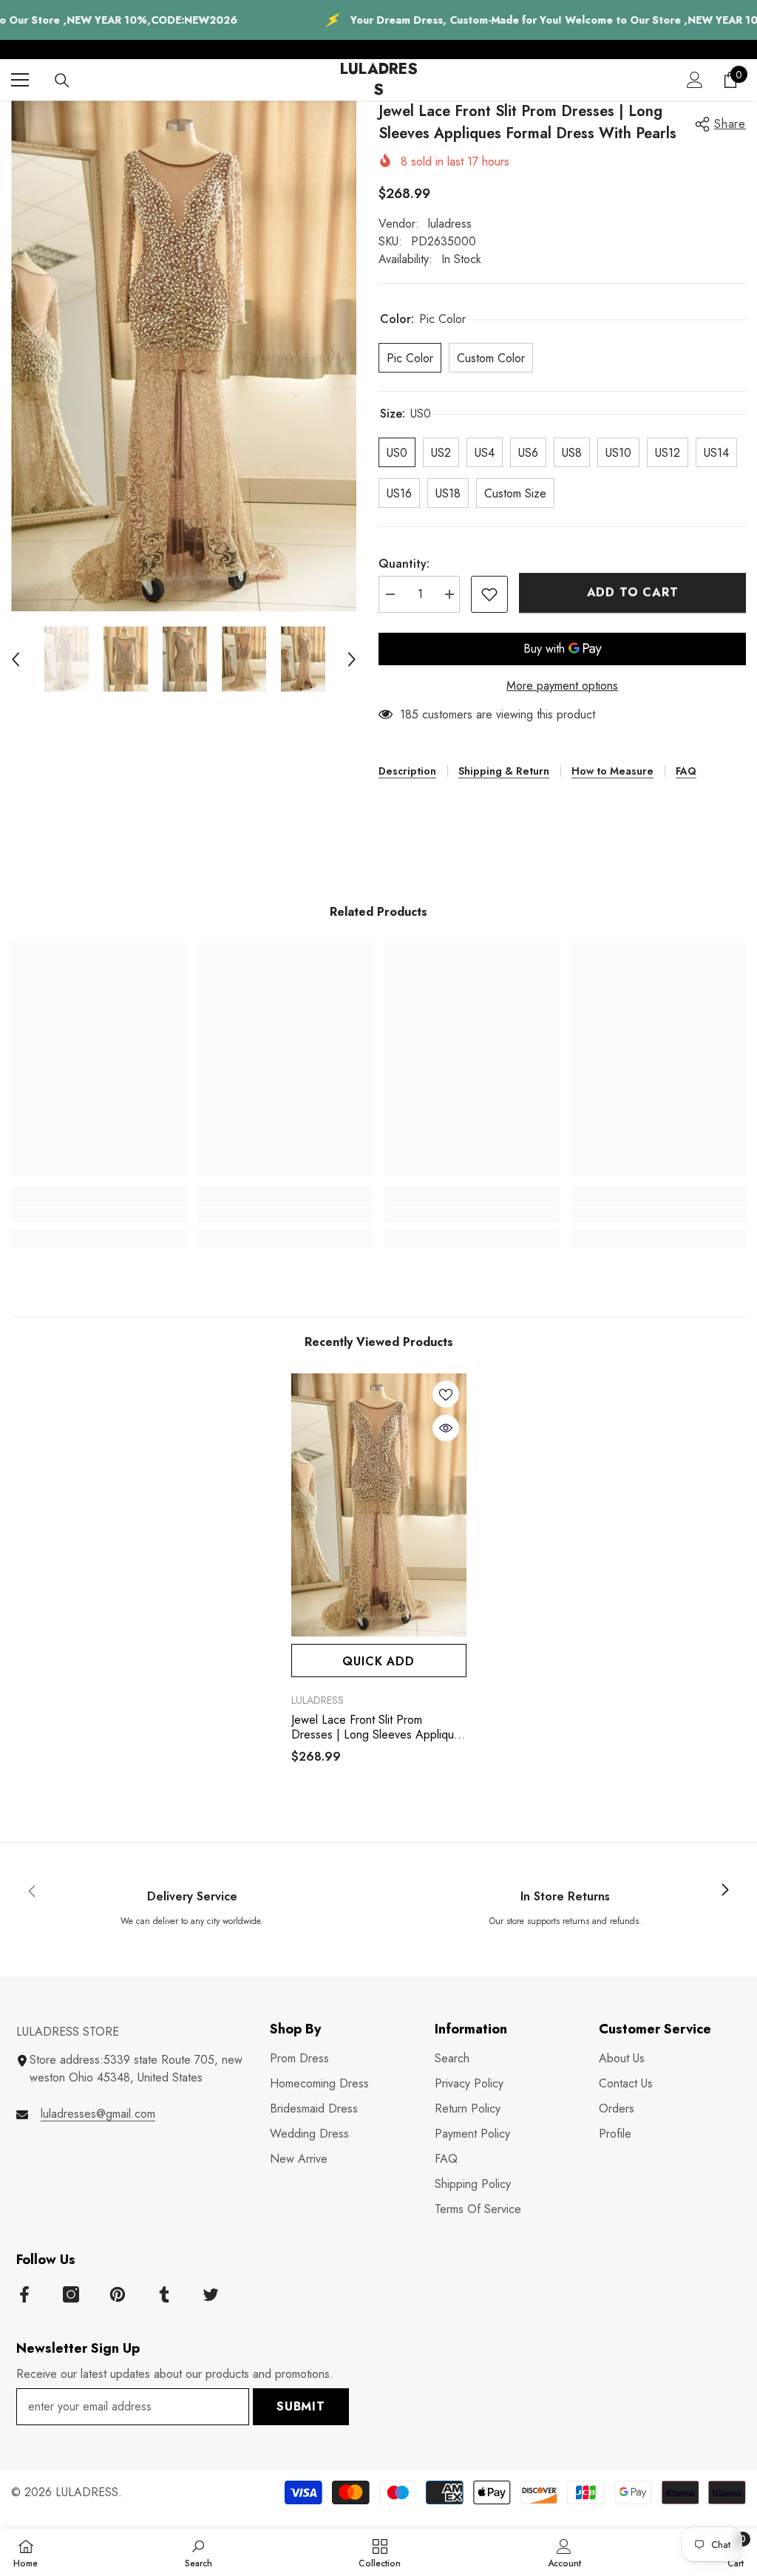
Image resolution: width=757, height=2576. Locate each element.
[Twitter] (211, 2294)
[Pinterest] (118, 2294)
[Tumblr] (164, 2294)
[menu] (20, 80)
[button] (16, 659)
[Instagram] (71, 2294)
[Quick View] (446, 1428)
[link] (99, 1215)
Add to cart (633, 592)
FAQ (686, 771)
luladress (450, 224)
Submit (301, 2406)
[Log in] (695, 80)
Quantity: (404, 564)
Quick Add (378, 1661)
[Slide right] (724, 1891)
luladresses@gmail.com (98, 2114)
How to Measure (612, 771)
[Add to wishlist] (489, 594)
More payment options (562, 686)
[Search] (62, 81)
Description (407, 771)
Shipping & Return (504, 771)
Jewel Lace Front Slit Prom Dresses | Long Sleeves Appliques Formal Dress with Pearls (378, 1727)
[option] (184, 356)
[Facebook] (24, 2294)
